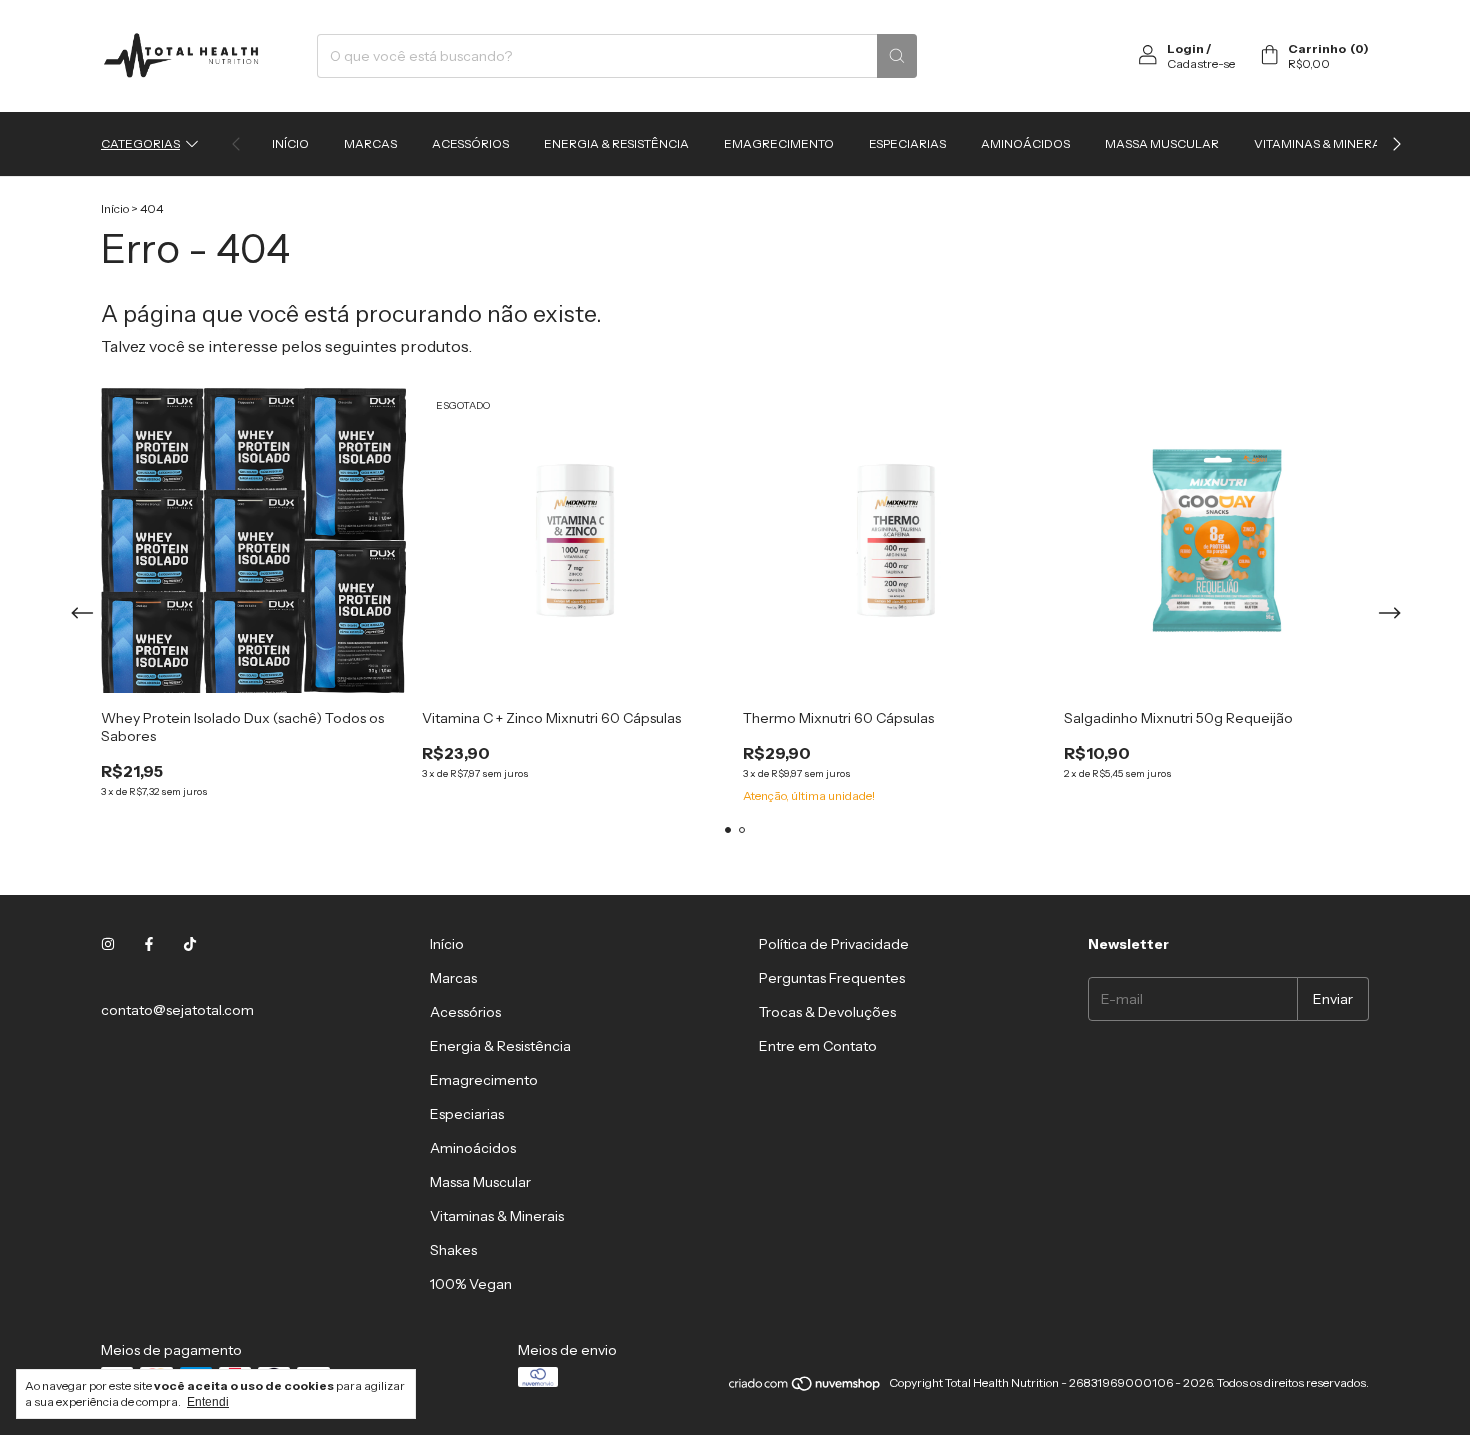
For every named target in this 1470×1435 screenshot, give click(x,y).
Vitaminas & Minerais (1322, 143)
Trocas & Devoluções (827, 1012)
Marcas (370, 143)
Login (1185, 48)
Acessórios (470, 143)
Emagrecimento (779, 143)
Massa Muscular (1162, 143)
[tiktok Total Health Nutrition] (190, 944)
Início (290, 143)
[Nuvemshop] (805, 1387)
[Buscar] (897, 56)
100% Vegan (471, 1284)
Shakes (453, 1250)
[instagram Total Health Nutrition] (108, 944)
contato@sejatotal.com (177, 1010)
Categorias (140, 143)
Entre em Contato (818, 1046)
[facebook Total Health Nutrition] (149, 944)
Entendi (208, 1402)
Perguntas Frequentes (832, 978)
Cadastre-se (1201, 63)
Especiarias (907, 143)
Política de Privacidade (834, 944)
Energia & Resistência (616, 143)
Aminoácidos (1025, 143)
